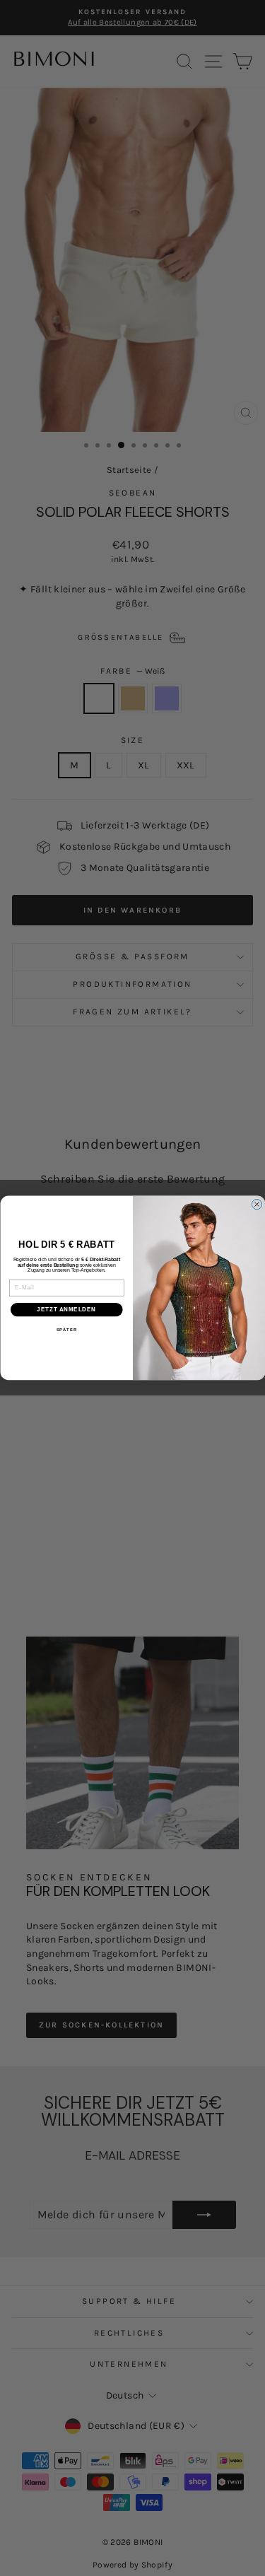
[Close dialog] (257, 1205)
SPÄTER (66, 1330)
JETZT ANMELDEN (66, 1309)
